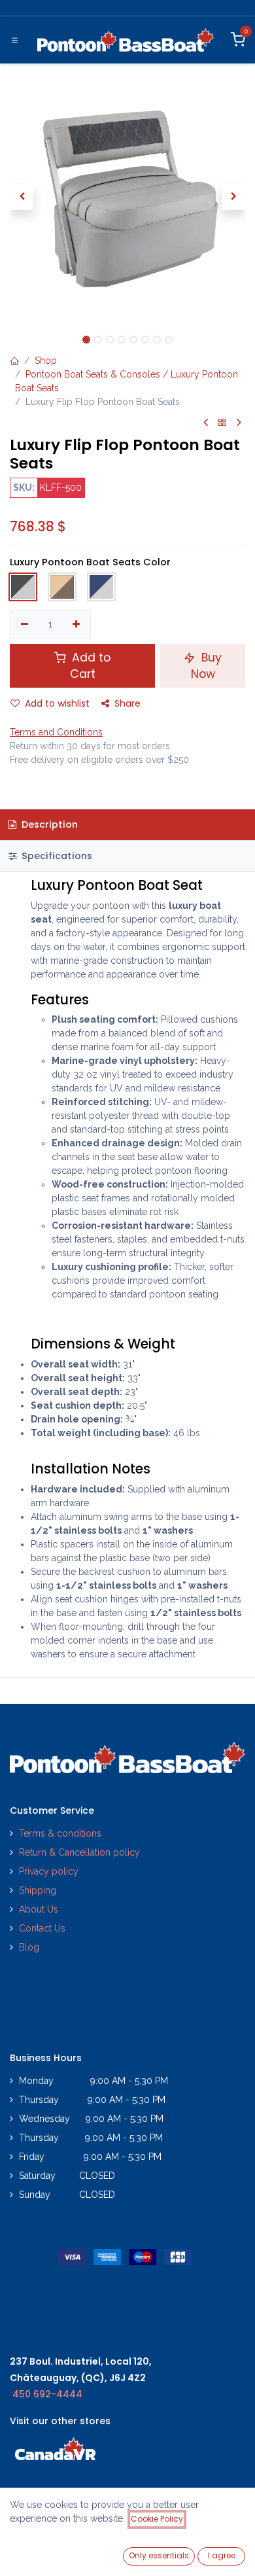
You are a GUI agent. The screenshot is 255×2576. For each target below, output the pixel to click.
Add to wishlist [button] (57, 703)
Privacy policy (50, 1871)
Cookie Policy (157, 2519)
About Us (39, 1909)
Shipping (38, 1890)
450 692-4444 (47, 2394)
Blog (29, 1947)
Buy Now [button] (207, 666)
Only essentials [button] (159, 2555)
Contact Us (42, 1928)
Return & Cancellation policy (79, 1852)
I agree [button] (222, 2555)
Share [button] (127, 703)
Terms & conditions (60, 1833)
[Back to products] (222, 423)
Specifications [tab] (56, 856)
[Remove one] (25, 625)
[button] (22, 197)
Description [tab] (48, 824)
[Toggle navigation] (15, 40)
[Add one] (77, 625)
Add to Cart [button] (90, 666)
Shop (46, 361)
